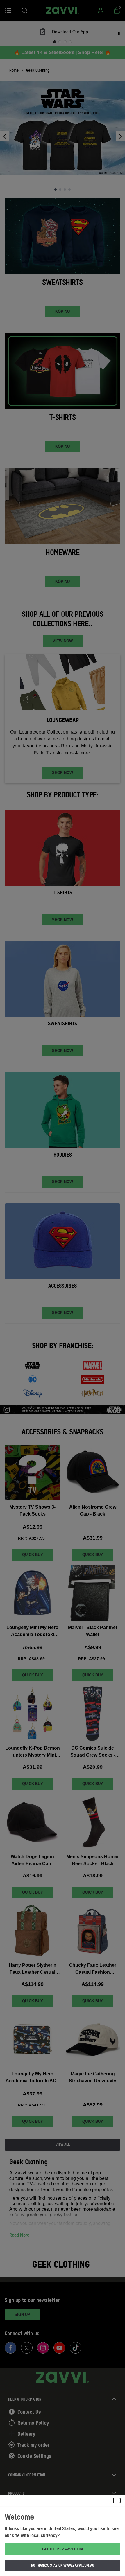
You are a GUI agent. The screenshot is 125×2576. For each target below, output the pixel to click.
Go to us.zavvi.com (63, 2549)
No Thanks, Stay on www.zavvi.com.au (63, 2565)
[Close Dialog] (117, 2501)
